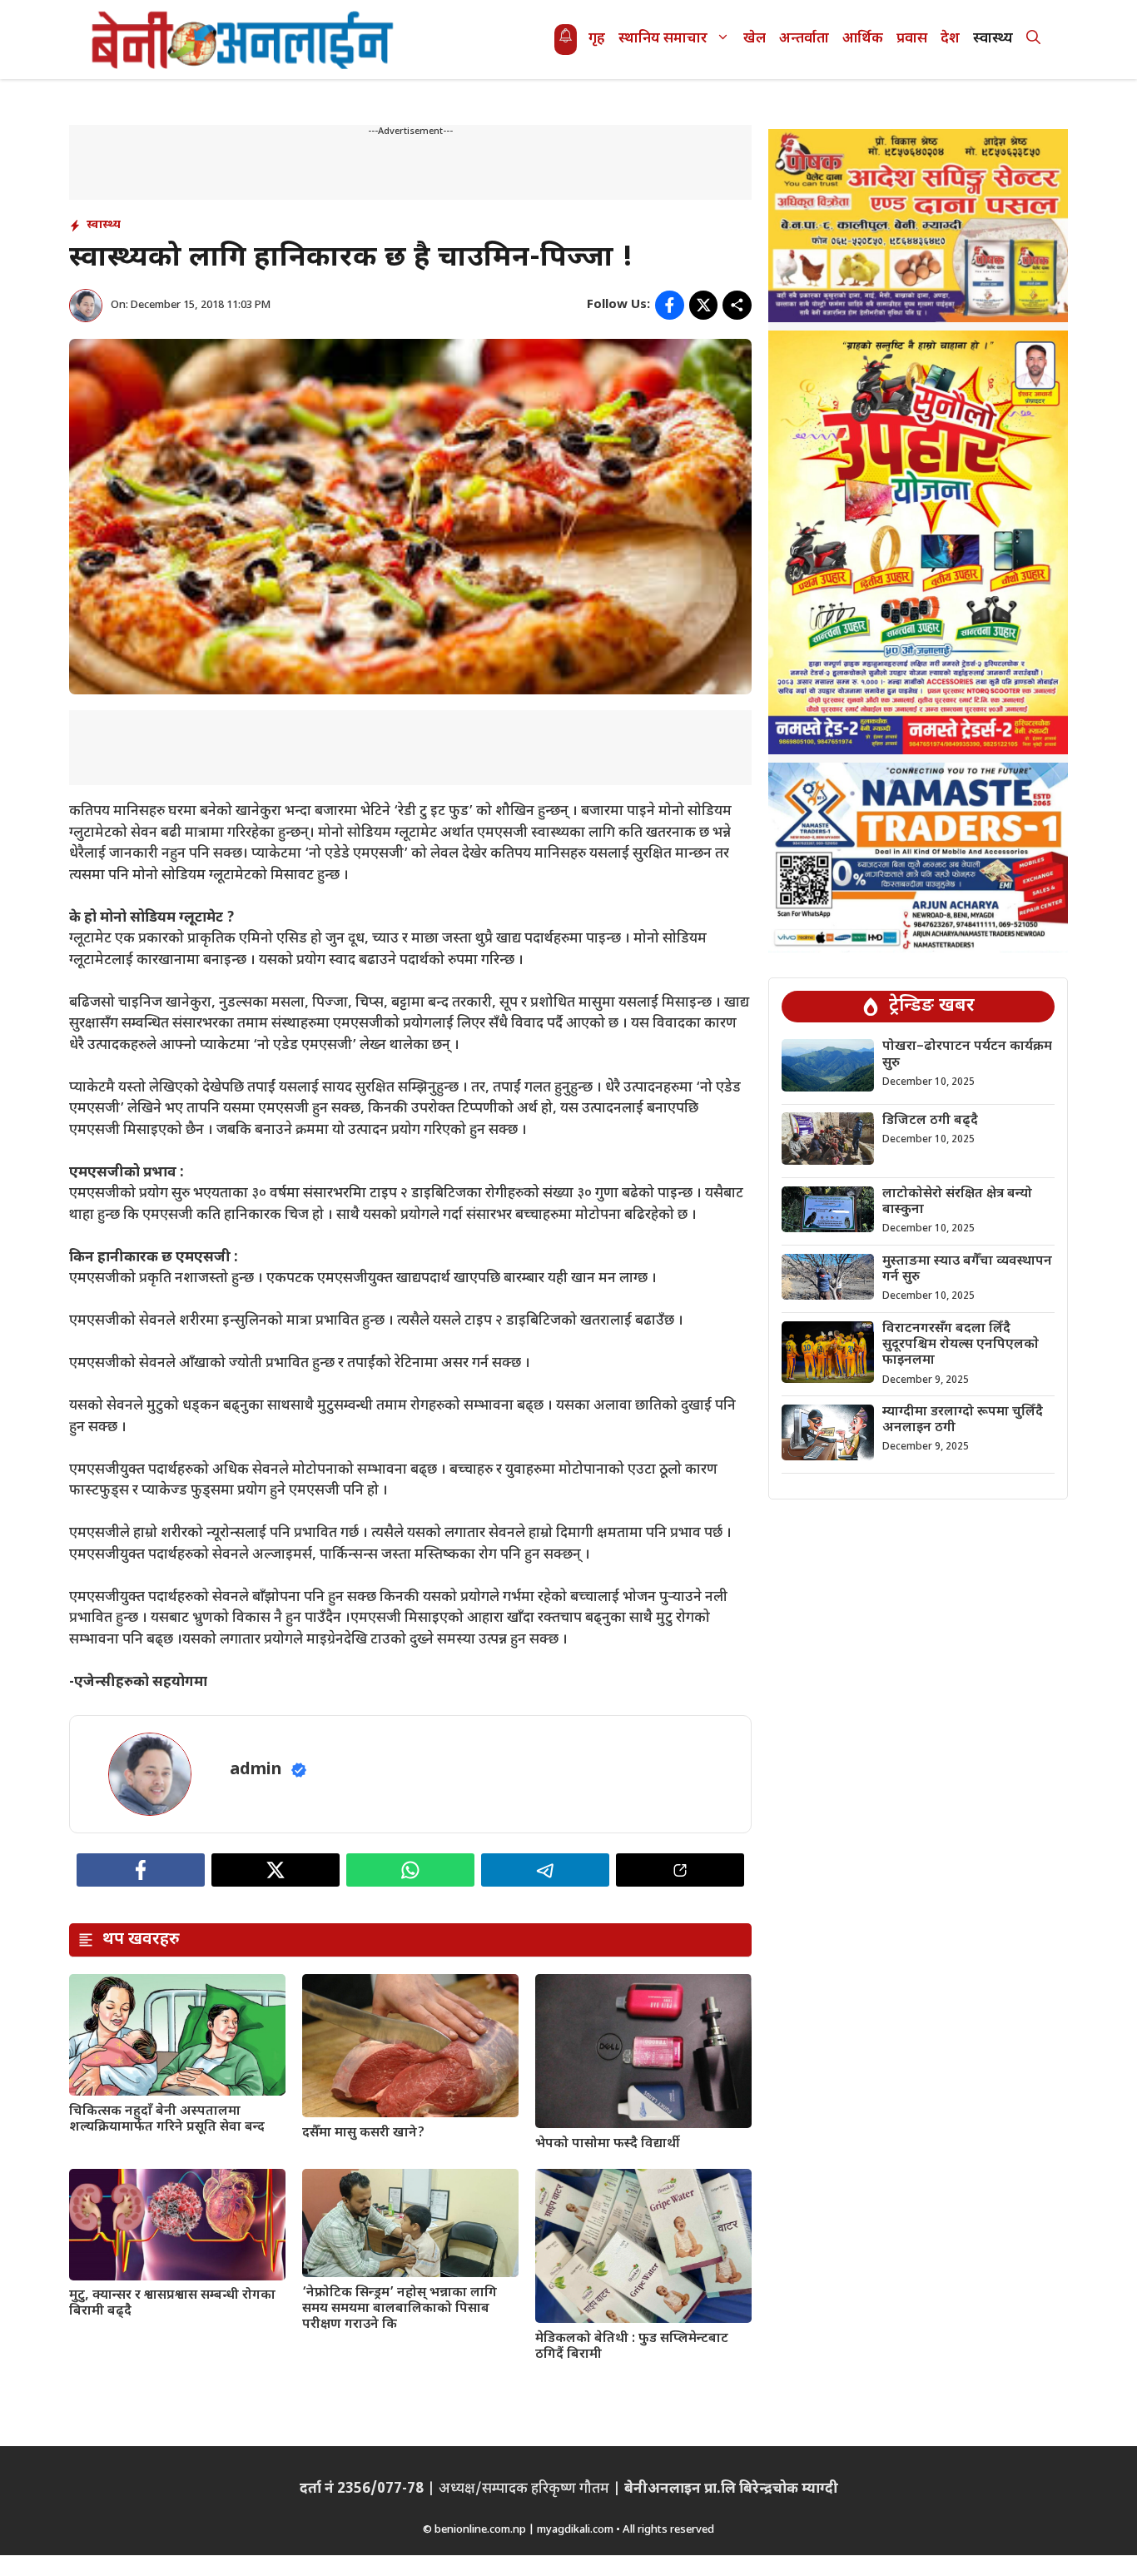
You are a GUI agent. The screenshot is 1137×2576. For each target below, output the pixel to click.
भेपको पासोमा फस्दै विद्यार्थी (608, 2144)
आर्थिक (863, 39)
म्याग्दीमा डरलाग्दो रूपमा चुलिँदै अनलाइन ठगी (963, 1420)
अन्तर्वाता (804, 39)
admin (256, 1770)
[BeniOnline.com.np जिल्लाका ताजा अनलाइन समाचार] (244, 40)
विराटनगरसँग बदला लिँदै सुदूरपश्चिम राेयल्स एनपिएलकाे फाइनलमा (961, 1345)
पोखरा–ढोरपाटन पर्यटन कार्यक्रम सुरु (967, 1055)
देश (950, 39)
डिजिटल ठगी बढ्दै (930, 1120)
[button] (1033, 40)
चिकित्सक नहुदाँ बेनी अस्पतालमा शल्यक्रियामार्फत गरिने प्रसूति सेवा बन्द (167, 2120)
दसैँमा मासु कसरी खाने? (363, 2133)
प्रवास (912, 39)
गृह (597, 39)
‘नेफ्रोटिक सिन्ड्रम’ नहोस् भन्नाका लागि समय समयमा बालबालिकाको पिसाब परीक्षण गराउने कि (400, 2309)
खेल (755, 39)
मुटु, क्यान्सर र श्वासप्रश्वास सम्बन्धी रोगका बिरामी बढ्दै (172, 2304)
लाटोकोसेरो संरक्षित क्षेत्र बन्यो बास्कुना (957, 1202)
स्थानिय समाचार (663, 39)
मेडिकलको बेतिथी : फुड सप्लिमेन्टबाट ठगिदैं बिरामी (632, 2347)
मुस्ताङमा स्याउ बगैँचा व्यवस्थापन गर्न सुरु (967, 1270)
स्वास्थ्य (993, 39)
